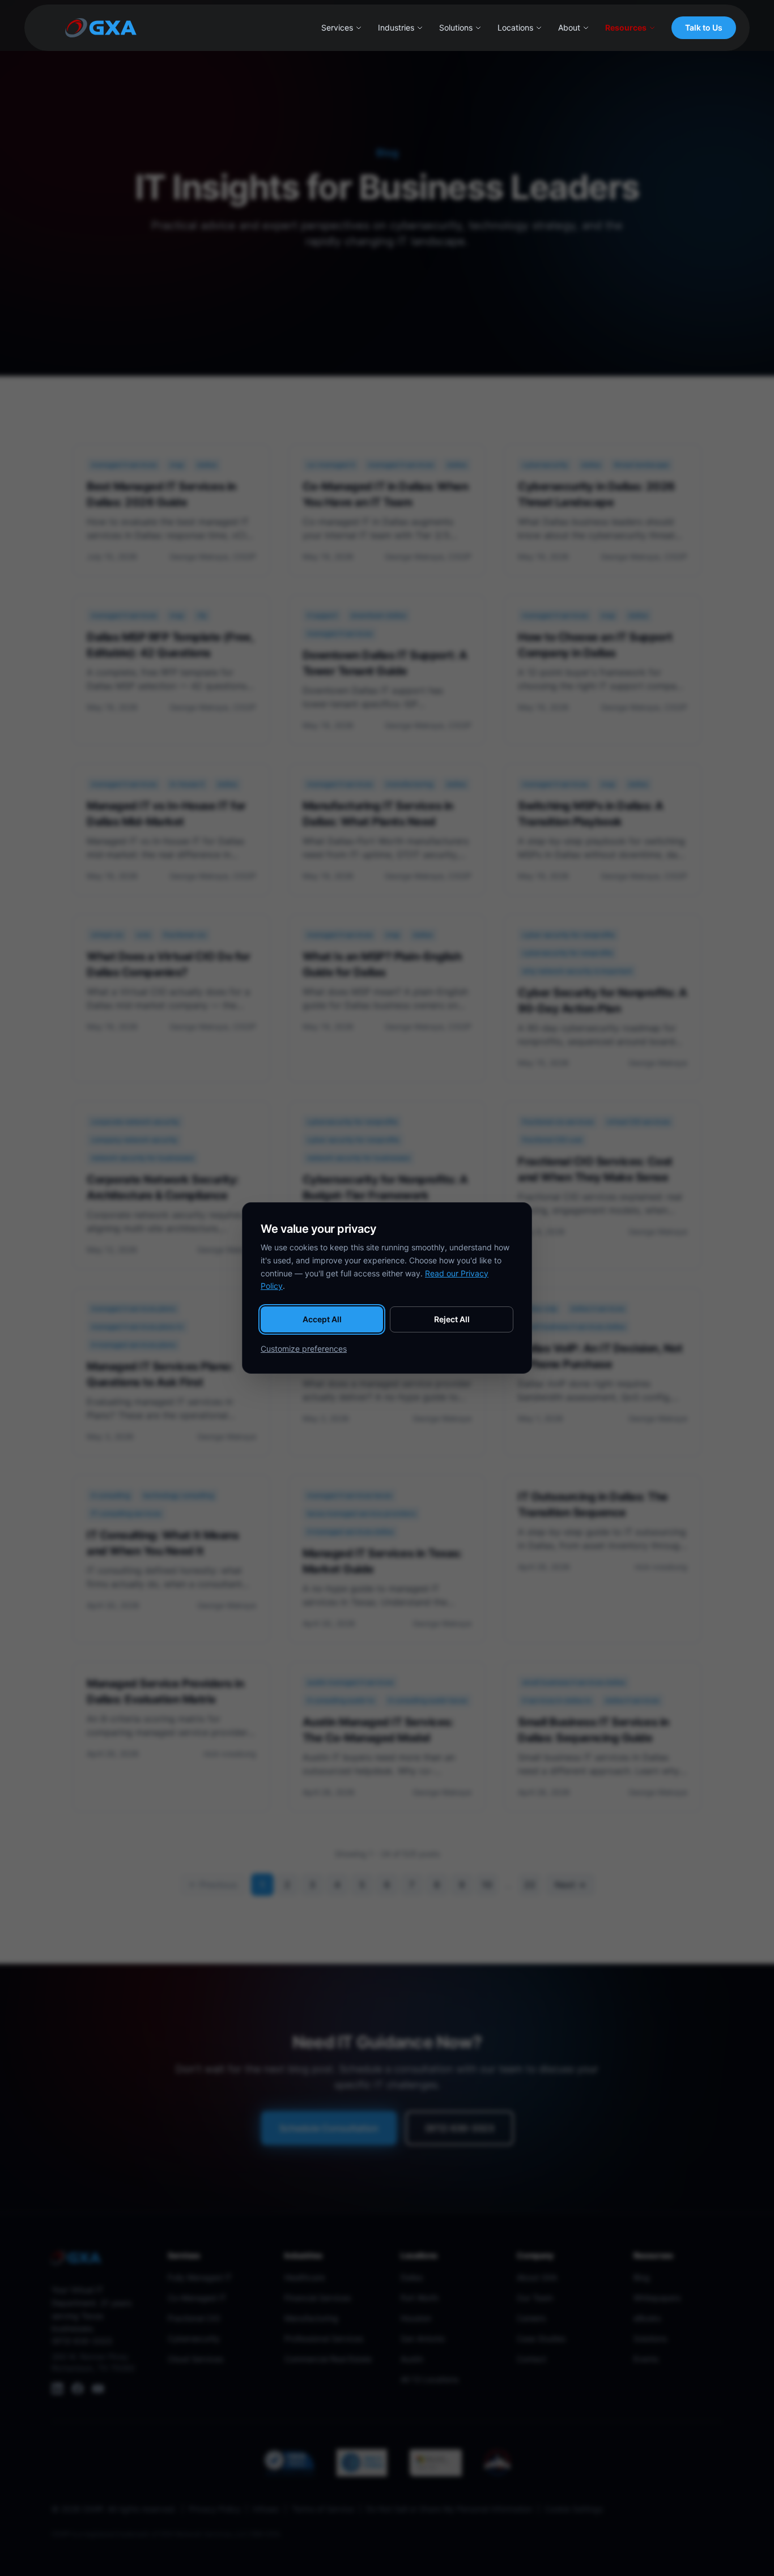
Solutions (456, 27)
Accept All (322, 1319)
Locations (515, 27)
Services (337, 27)
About (569, 27)
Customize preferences (304, 1349)
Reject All (452, 1319)
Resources (626, 27)
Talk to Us (704, 27)
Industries (396, 27)
